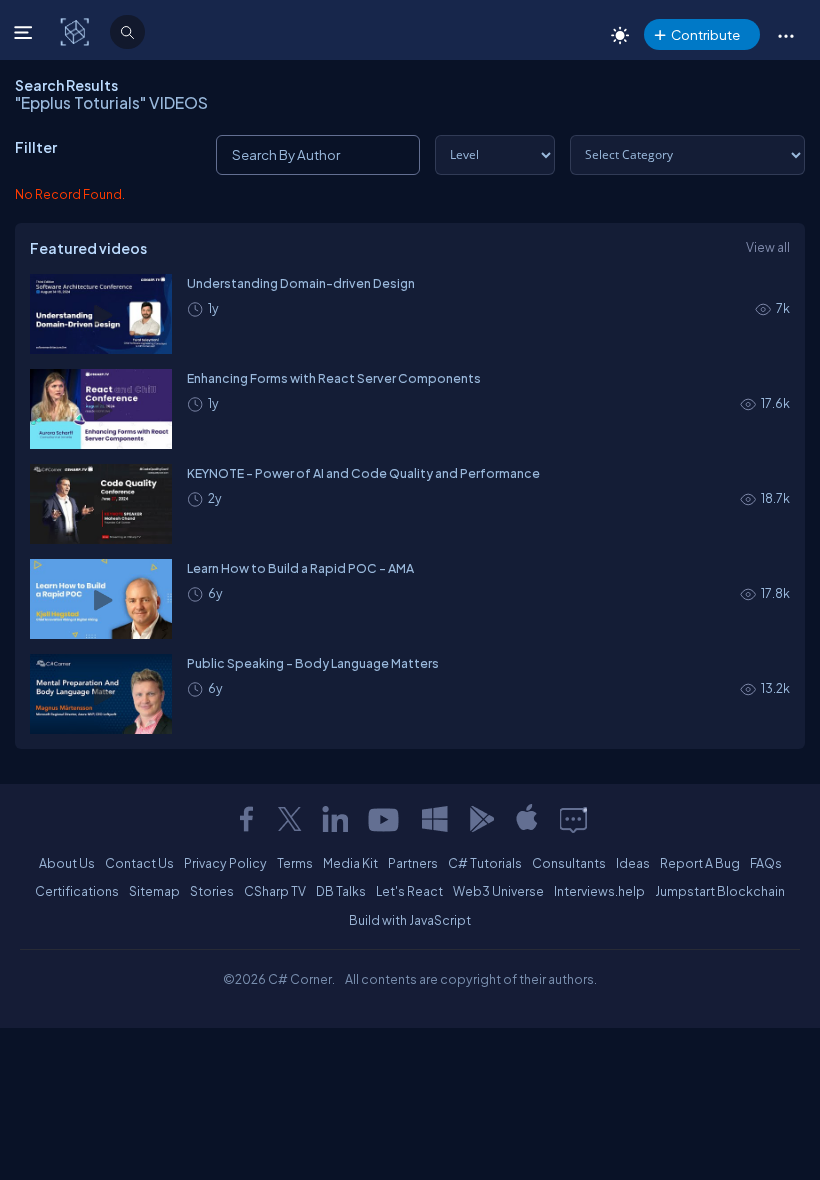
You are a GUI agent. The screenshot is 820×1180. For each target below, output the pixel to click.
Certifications (77, 891)
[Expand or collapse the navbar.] (25, 32)
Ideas (633, 863)
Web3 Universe (498, 891)
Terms (295, 863)
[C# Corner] (76, 31)
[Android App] (481, 819)
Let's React (409, 891)
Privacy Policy (225, 863)
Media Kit (350, 863)
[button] (785, 35)
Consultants (569, 863)
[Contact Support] (573, 819)
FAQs (766, 863)
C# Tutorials (485, 863)
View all (768, 247)
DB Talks (341, 891)
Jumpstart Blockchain (720, 891)
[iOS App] (527, 819)
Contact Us (139, 863)
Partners (413, 863)
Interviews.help (599, 891)
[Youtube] (385, 819)
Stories (212, 891)
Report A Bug (700, 863)
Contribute (705, 34)
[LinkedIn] (335, 819)
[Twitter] (290, 819)
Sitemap (154, 891)
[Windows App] (435, 819)
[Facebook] (246, 819)
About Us (67, 863)
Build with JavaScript (410, 920)
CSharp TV (275, 891)
